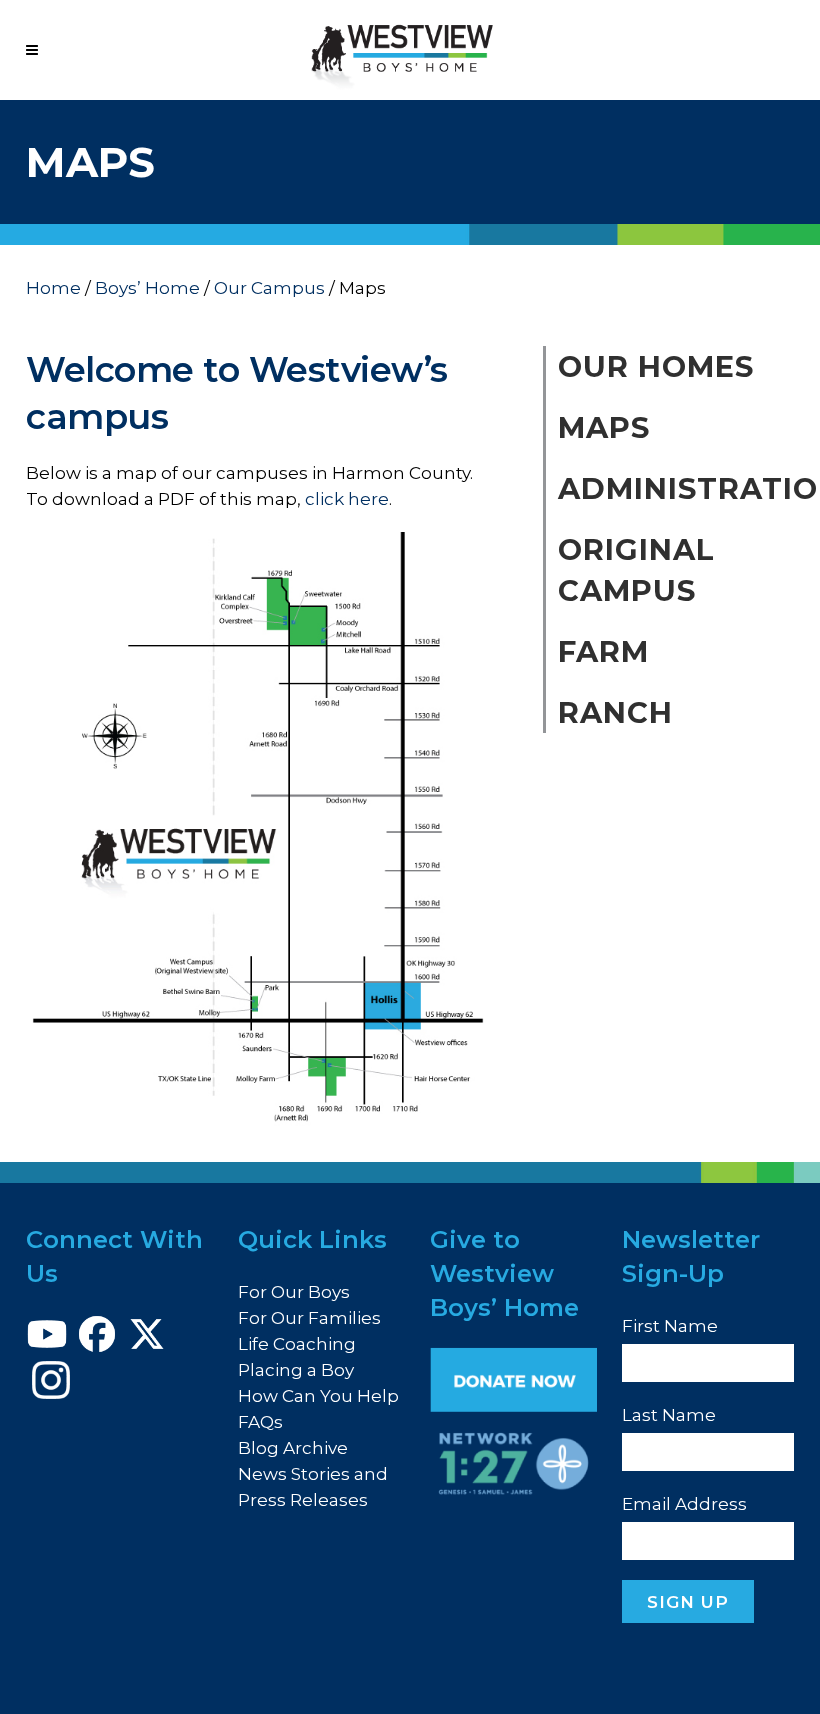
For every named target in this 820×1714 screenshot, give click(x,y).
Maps (604, 427)
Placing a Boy (296, 1370)
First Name (670, 1326)
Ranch (615, 712)
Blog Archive (293, 1448)
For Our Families (309, 1318)
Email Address (684, 1504)
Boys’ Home (147, 288)
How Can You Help (318, 1396)
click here (347, 499)
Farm (603, 651)
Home (53, 288)
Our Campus (269, 288)
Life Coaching (297, 1344)
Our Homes (656, 366)
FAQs (260, 1422)
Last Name (669, 1415)
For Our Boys (294, 1292)
